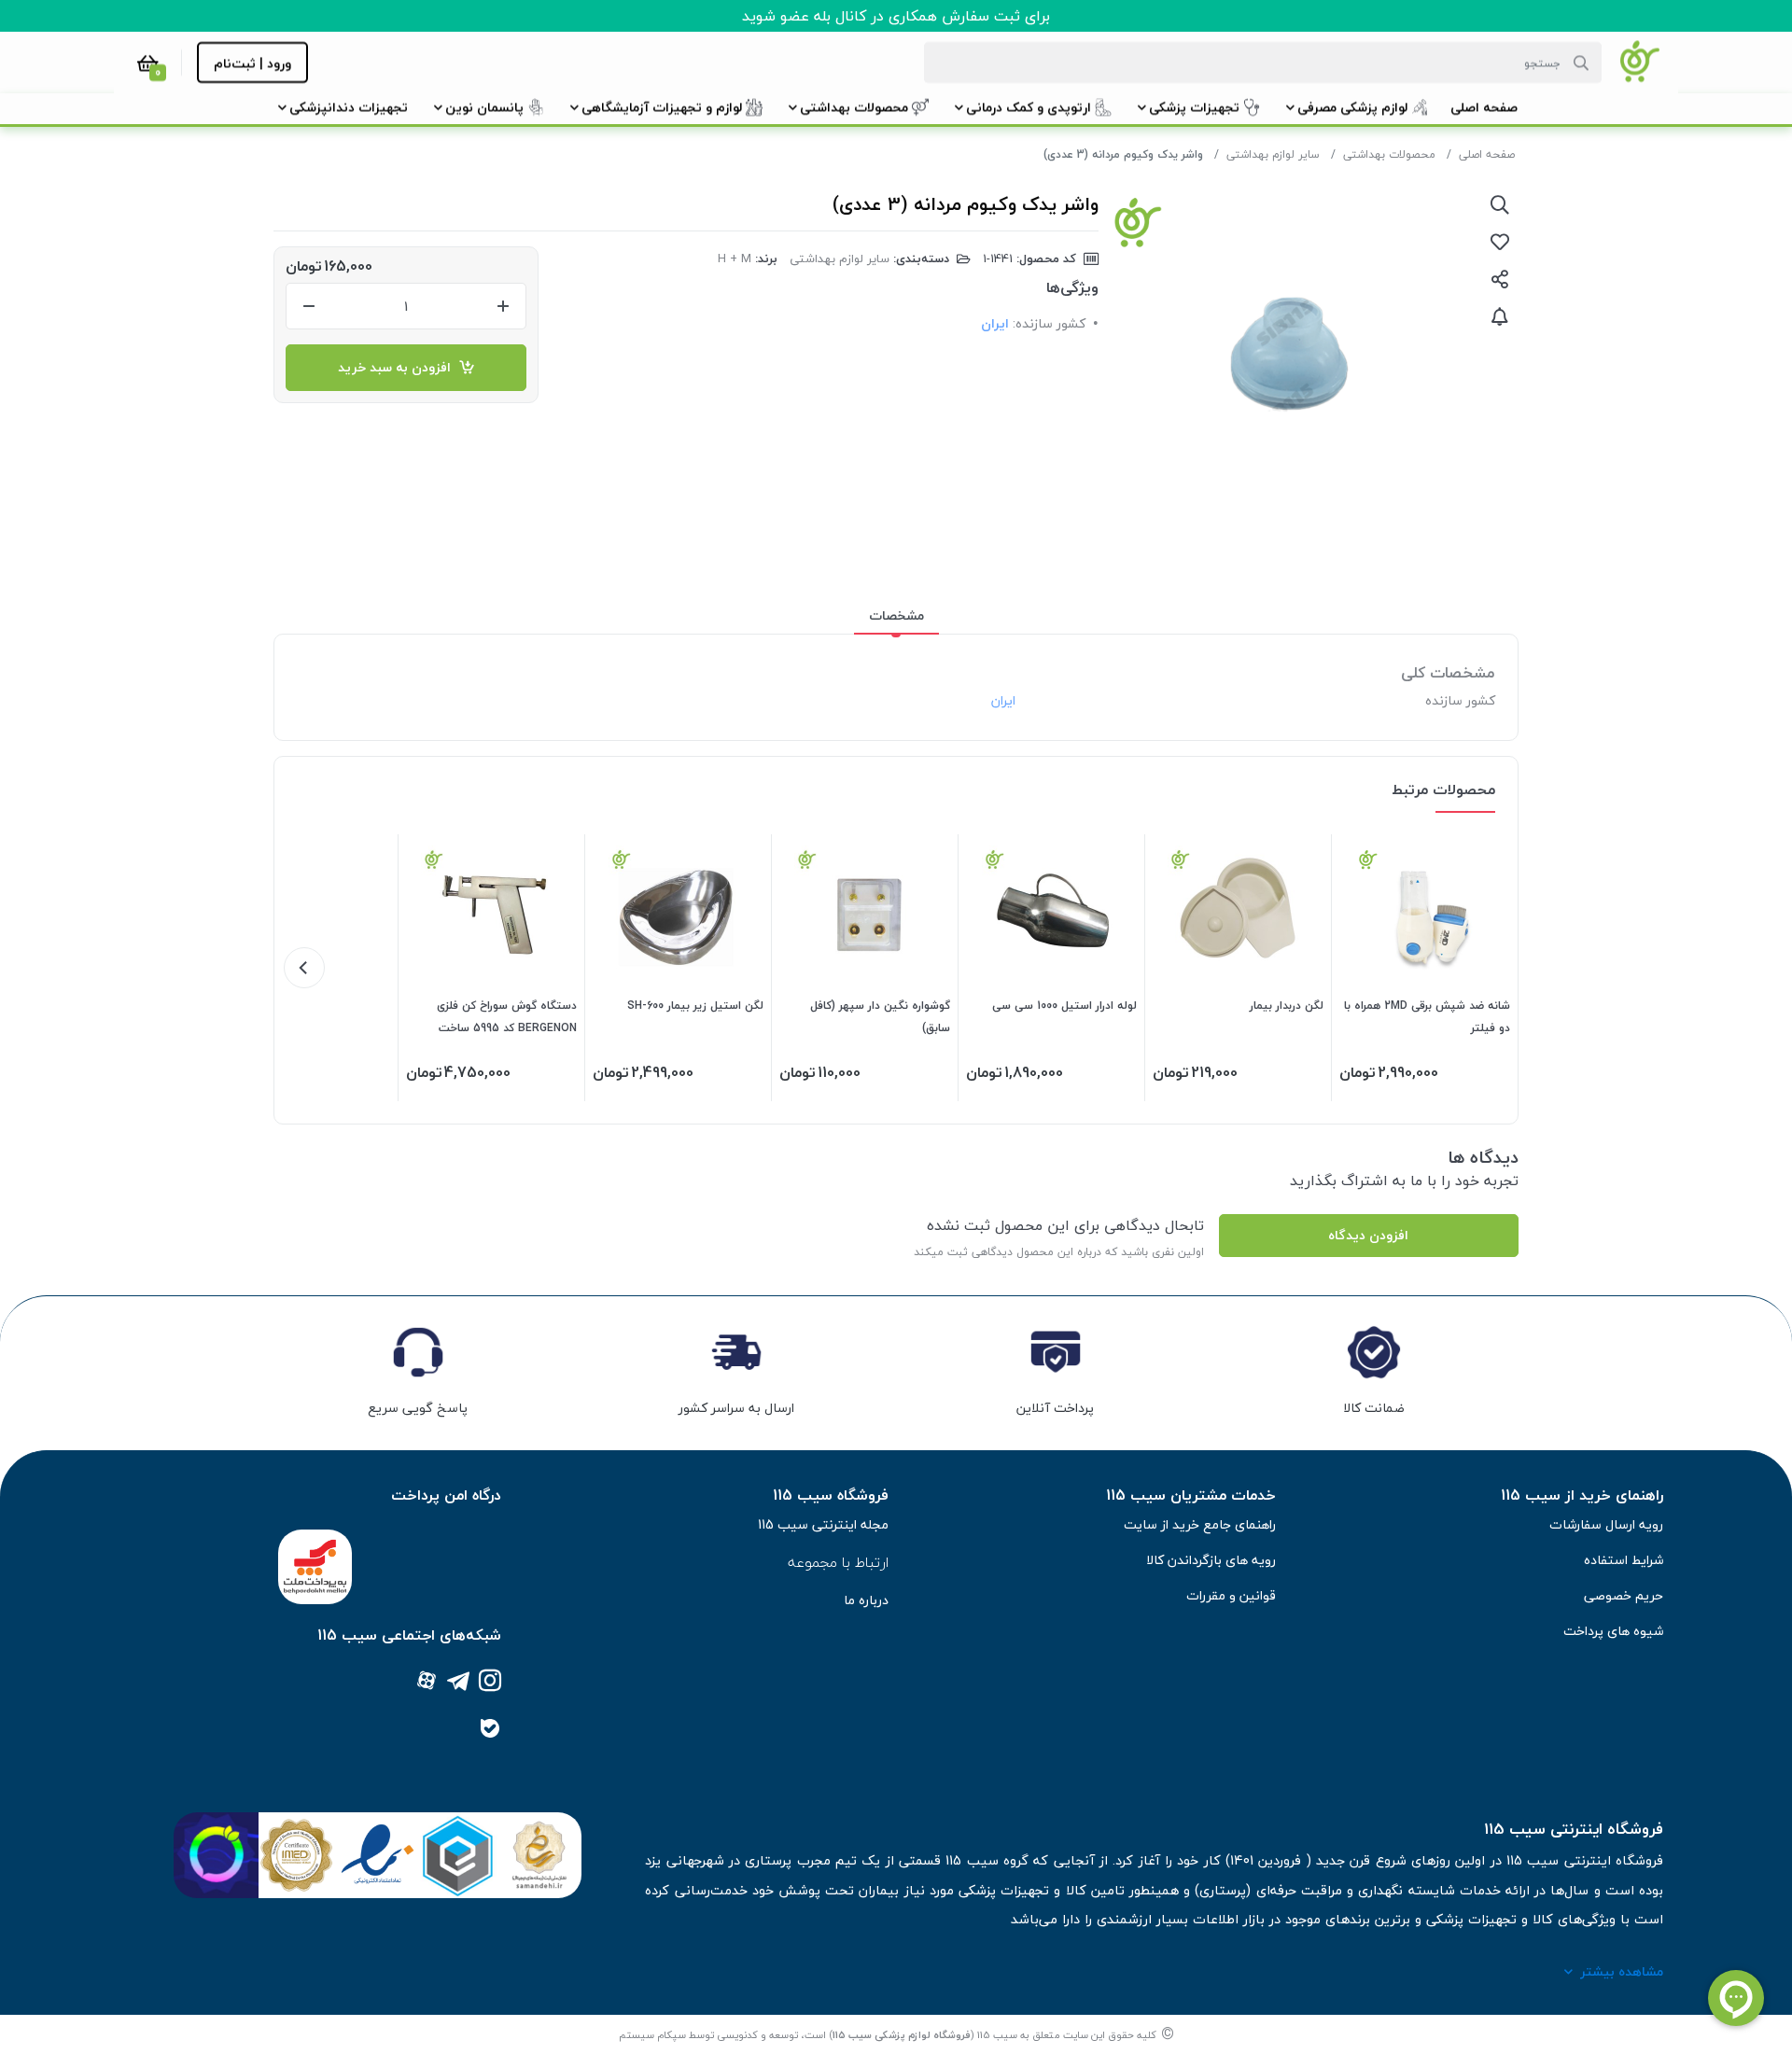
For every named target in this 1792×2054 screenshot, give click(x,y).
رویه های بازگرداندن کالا (1211, 1560)
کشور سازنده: (1049, 323)
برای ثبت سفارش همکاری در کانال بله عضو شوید (896, 16)
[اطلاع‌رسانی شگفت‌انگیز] (1500, 316)
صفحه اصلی (1487, 154)
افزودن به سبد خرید (398, 367)
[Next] (304, 968)
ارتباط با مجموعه (838, 1562)
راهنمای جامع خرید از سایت (1200, 1524)
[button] (1484, 107)
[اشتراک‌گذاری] (1500, 279)
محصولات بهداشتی (1389, 154)
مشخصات (896, 615)
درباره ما (866, 1600)
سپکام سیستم (652, 2035)
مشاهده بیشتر (1622, 1971)
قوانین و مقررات (1231, 1595)
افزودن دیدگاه (1368, 1235)
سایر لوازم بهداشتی (1273, 154)
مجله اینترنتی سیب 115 (823, 1524)
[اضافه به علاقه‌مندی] (1500, 242)
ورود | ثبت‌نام (252, 63)
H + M (735, 258)
